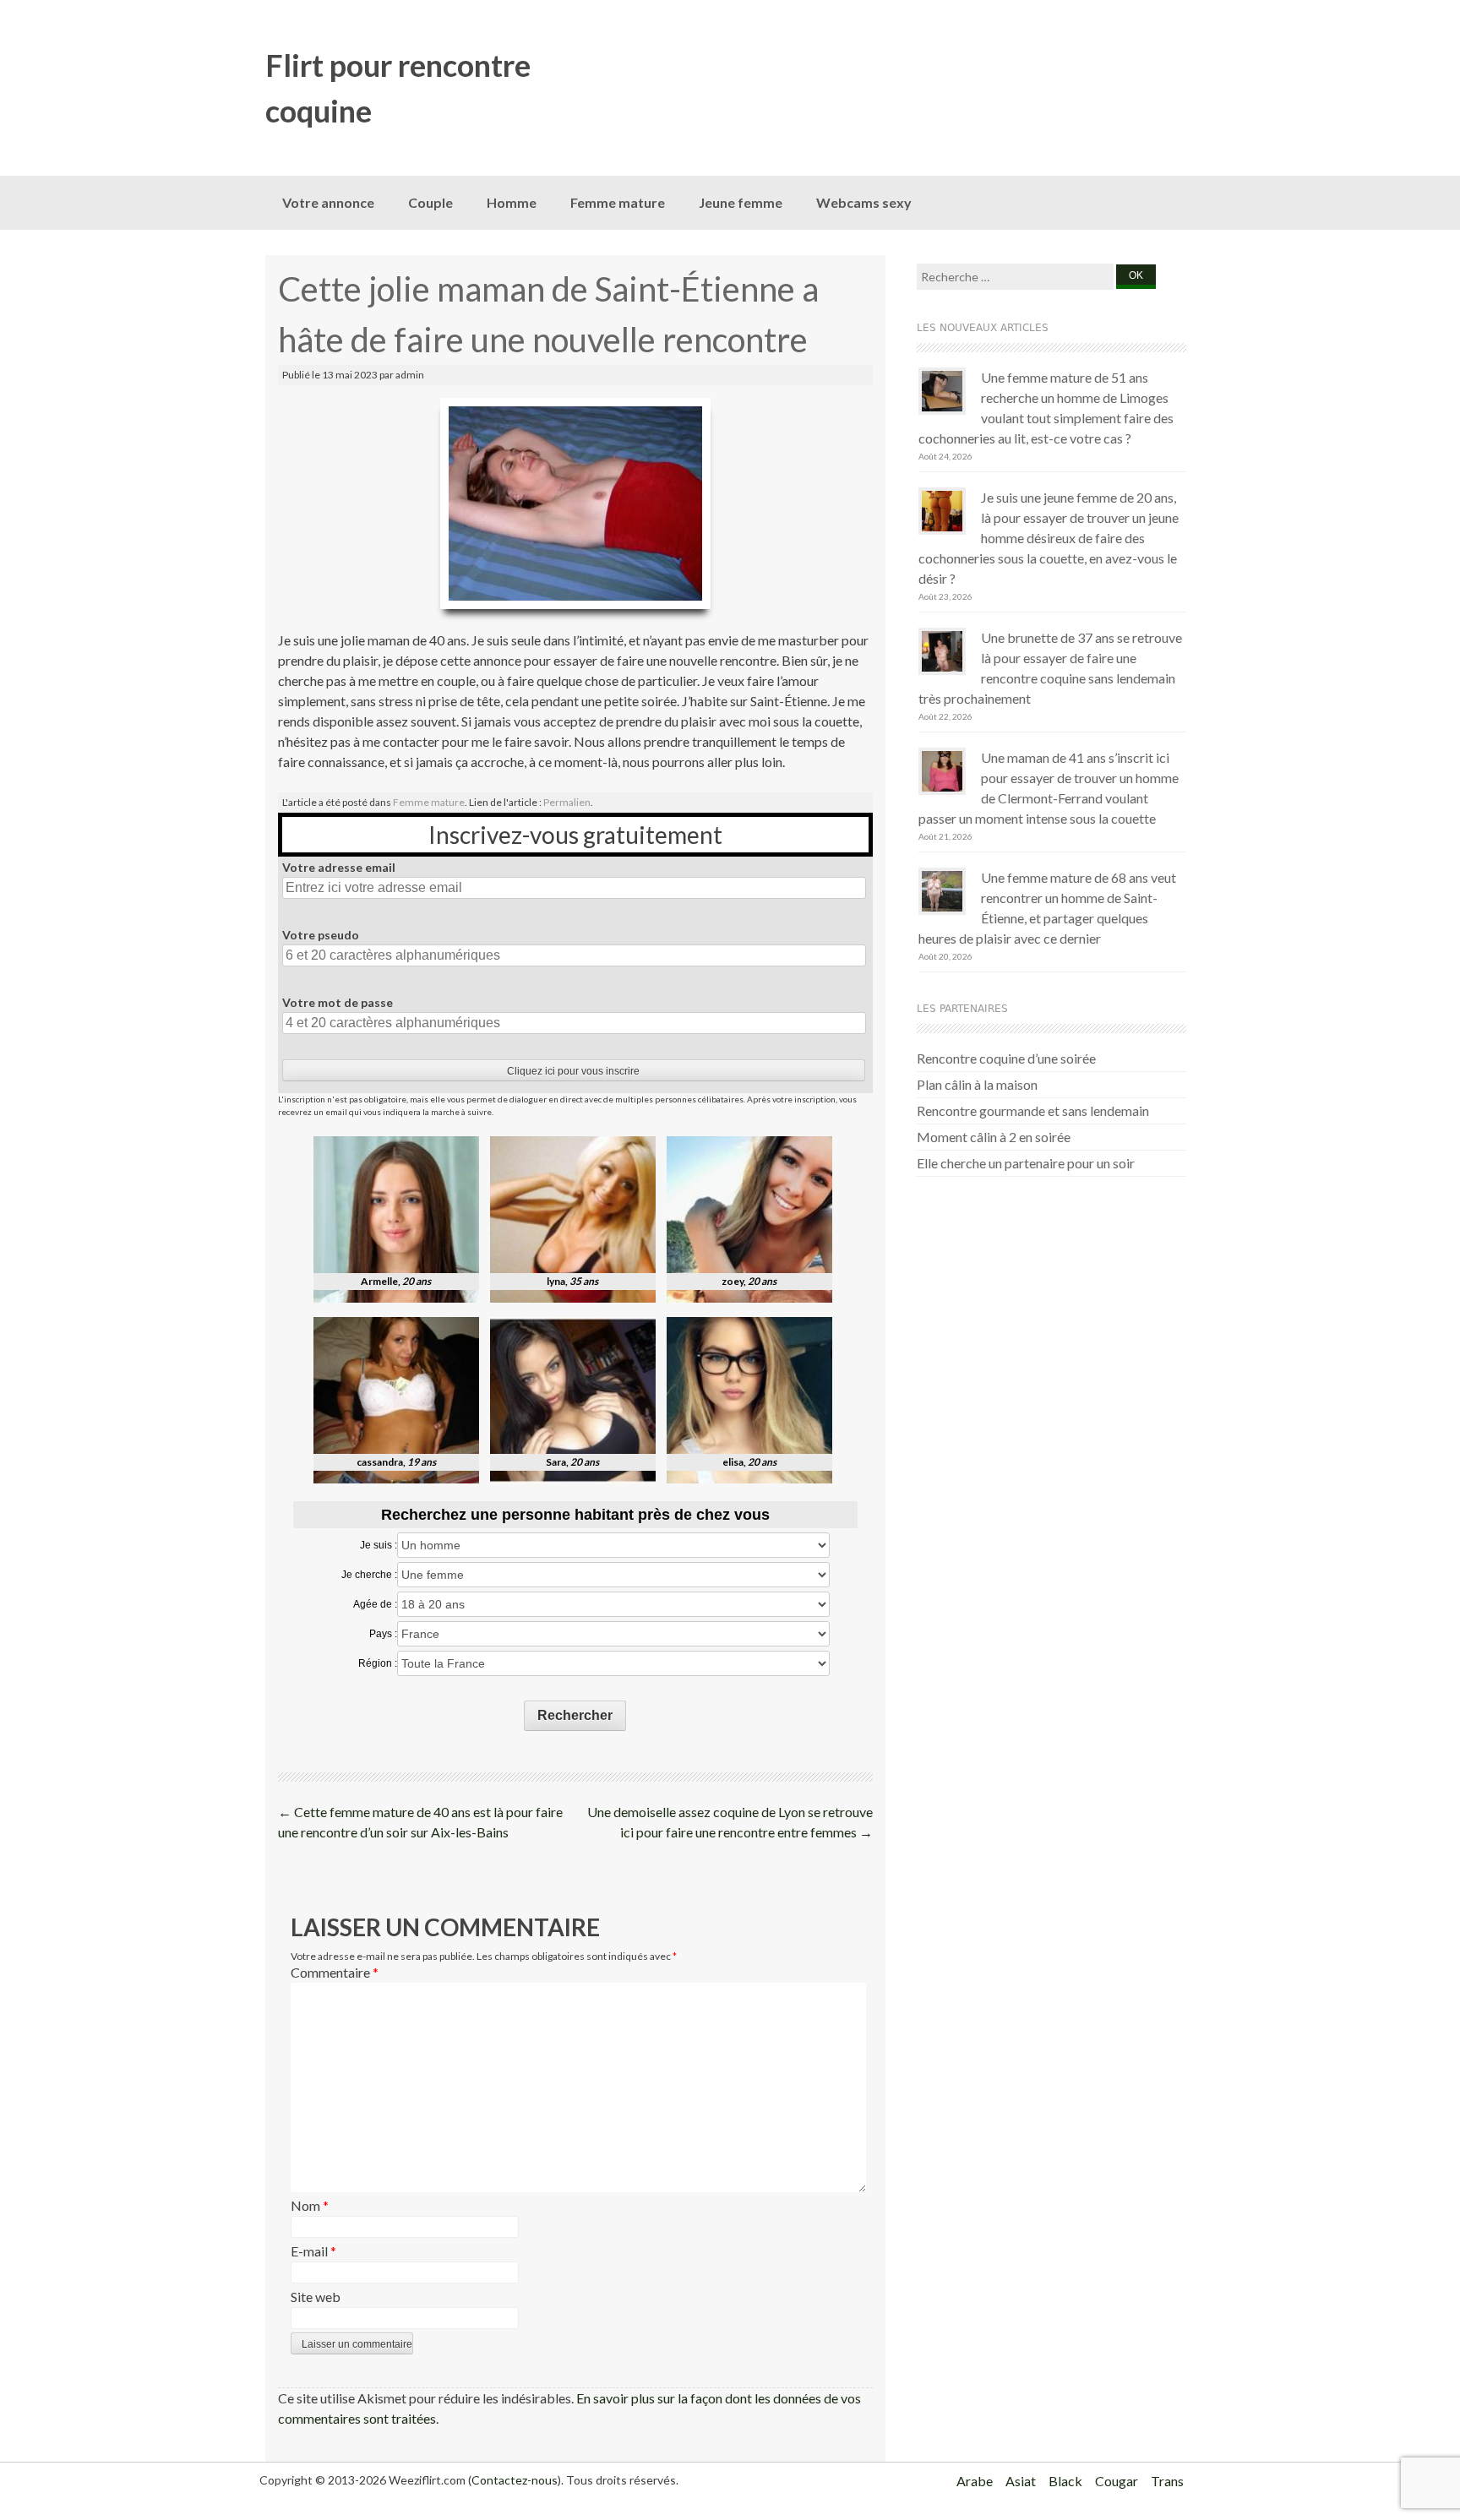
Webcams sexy (864, 202)
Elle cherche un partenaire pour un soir (1026, 1163)
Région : (378, 1663)
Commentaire (335, 1972)
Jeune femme (741, 202)
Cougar (1117, 2481)
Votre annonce (328, 202)
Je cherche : (369, 1575)
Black (1065, 2481)
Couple (430, 202)
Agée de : (375, 1604)
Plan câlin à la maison (977, 1084)
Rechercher (575, 1715)
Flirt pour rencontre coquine (398, 88)
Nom (310, 2205)
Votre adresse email (339, 867)
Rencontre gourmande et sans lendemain (1033, 1110)
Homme (512, 202)
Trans (1167, 2481)
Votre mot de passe (338, 1002)
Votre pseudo (321, 935)
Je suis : (379, 1545)
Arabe (975, 2481)
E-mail (313, 2251)
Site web (316, 2297)
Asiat (1021, 2481)
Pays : (383, 1634)
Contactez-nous (515, 2480)
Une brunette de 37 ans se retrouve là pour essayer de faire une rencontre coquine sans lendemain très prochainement (1050, 668)
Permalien (567, 802)
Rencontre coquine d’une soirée (1006, 1058)
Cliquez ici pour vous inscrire (573, 1071)
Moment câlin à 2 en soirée (994, 1137)
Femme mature (618, 202)
